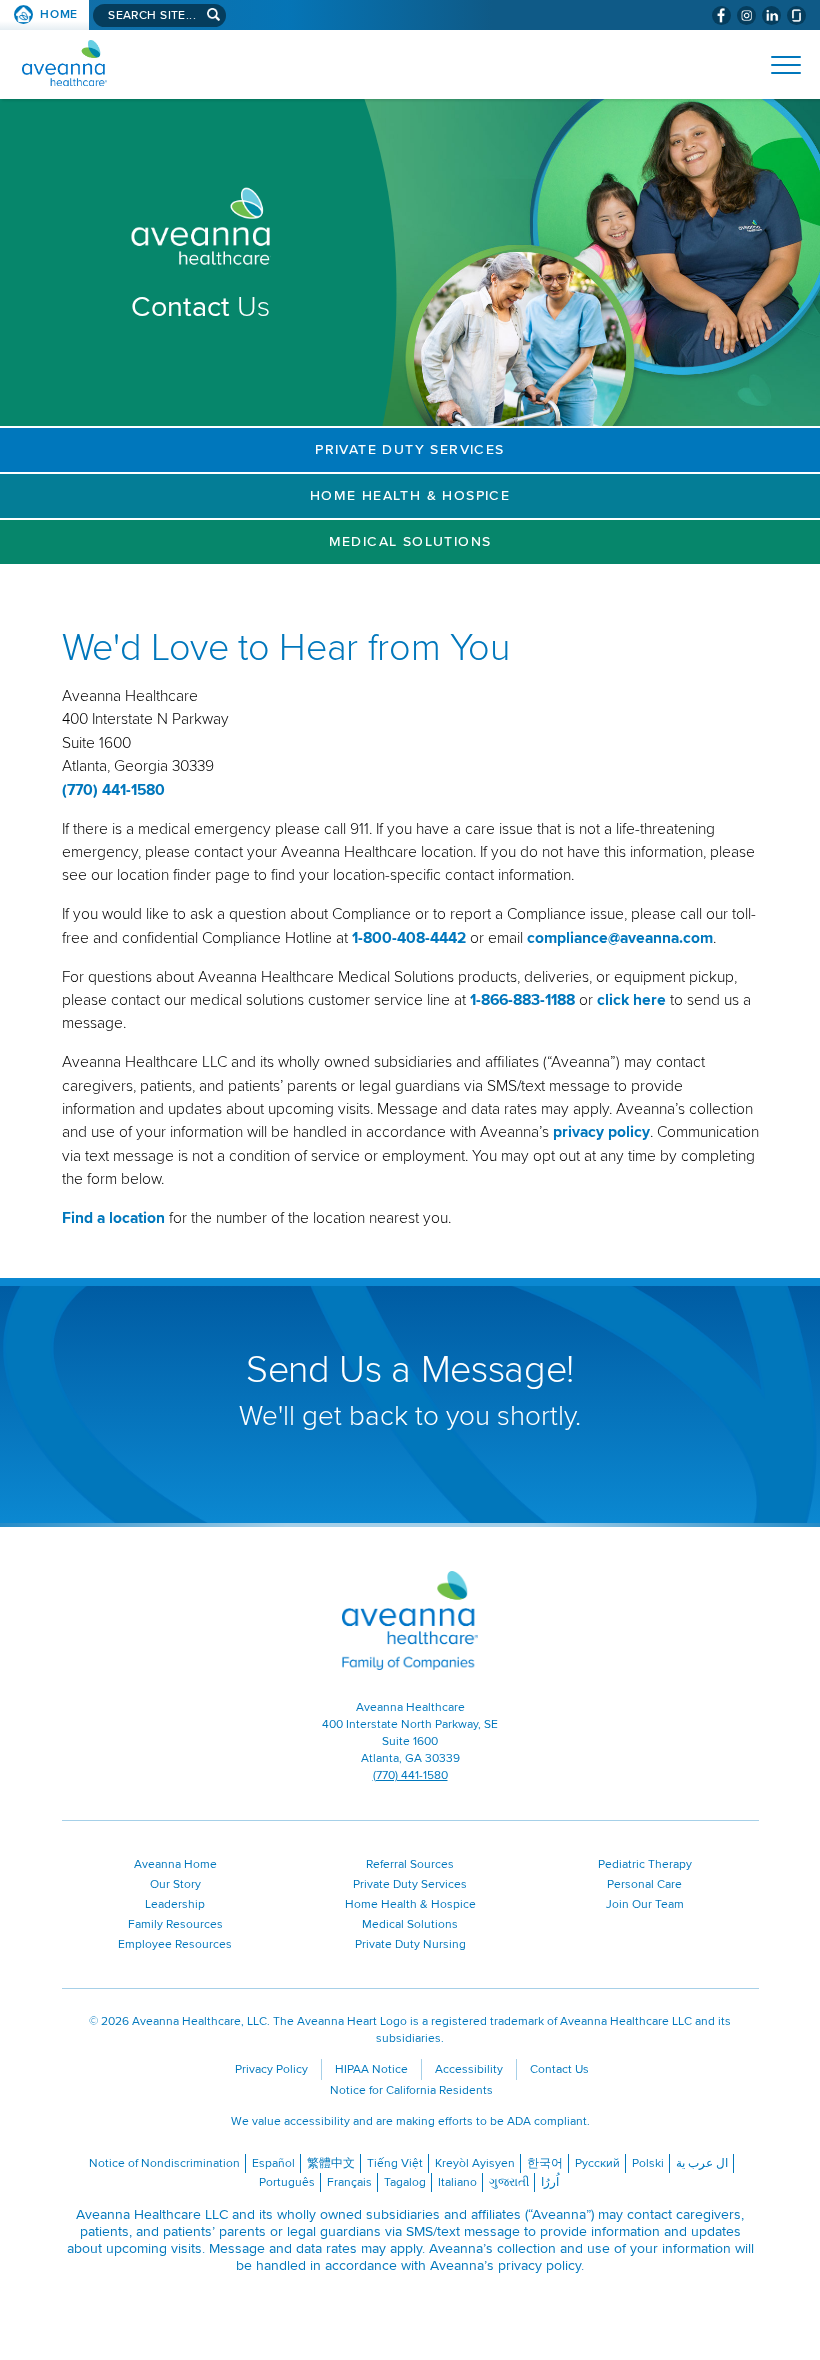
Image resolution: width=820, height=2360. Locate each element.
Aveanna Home (175, 1864)
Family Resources (175, 1924)
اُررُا (550, 2182)
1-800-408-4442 (409, 938)
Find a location (113, 1218)
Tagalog (405, 2182)
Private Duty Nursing (410, 1944)
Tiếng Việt (395, 2163)
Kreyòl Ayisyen (475, 2163)
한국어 (545, 2163)
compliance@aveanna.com (620, 938)
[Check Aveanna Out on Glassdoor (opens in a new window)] (796, 15)
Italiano (457, 2182)
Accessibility (469, 2069)
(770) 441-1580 (113, 790)
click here (631, 1000)
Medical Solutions (410, 541)
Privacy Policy (271, 2069)
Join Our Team (645, 1904)
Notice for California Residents (411, 2090)
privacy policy (601, 1132)
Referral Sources (410, 1864)
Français (349, 2182)
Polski (648, 2163)
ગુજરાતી (509, 2182)
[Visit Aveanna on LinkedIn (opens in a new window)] (771, 15)
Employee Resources (175, 1944)
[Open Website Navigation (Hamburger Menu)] (777, 65)
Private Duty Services (409, 449)
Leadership (175, 1904)
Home (59, 14)
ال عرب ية (702, 2163)
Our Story (175, 1884)
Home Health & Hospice (410, 495)
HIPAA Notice (371, 2069)
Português (287, 2182)
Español (273, 2163)
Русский (597, 2163)
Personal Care (644, 1884)
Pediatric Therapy (645, 1864)
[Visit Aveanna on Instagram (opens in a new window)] (746, 15)
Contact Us (559, 2069)
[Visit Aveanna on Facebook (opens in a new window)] (721, 15)
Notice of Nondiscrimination (164, 2163)
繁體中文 (331, 2163)
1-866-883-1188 (522, 1000)
